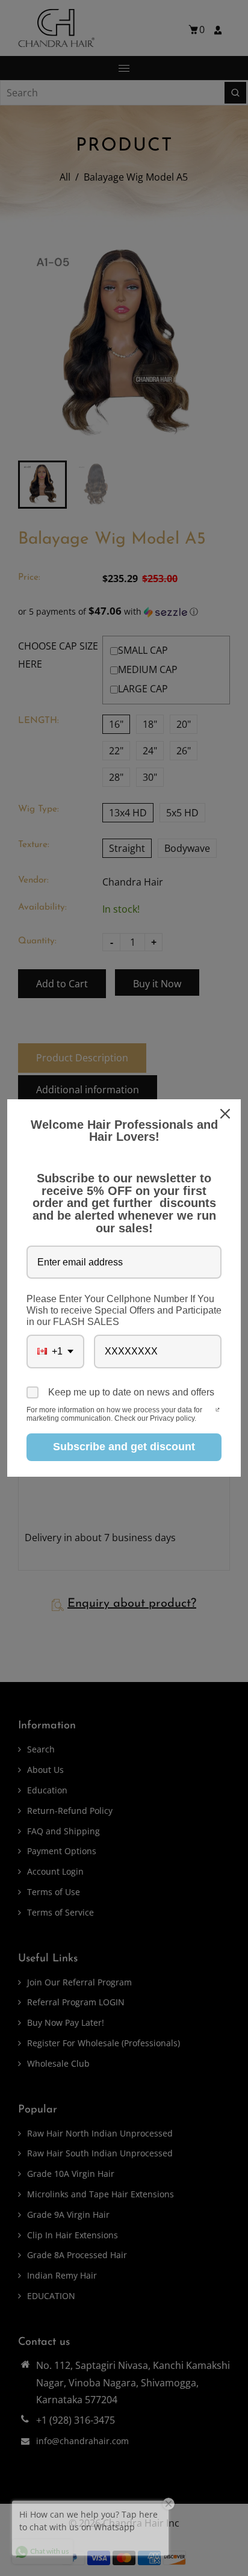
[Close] (226, 1114)
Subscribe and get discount (124, 1447)
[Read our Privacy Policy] (218, 1411)
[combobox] (55, 1351)
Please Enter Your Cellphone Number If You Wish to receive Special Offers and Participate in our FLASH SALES (124, 1310)
